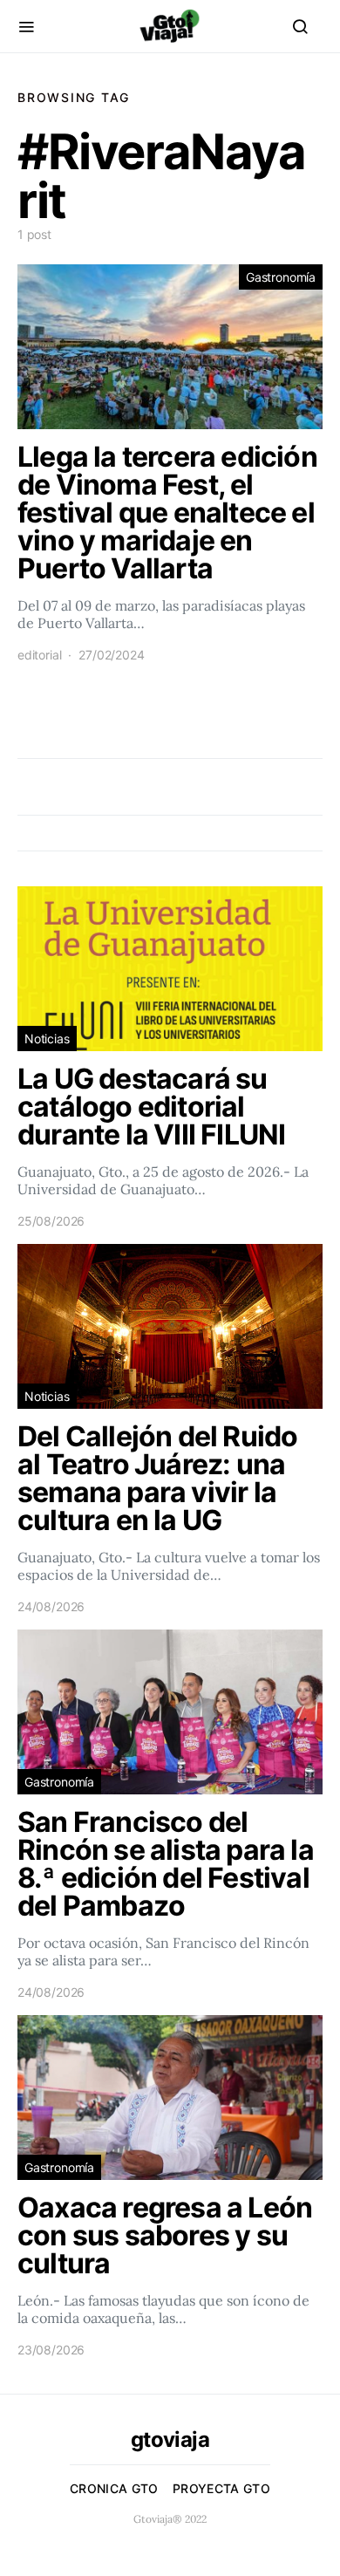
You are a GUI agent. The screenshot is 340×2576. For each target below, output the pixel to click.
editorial (39, 655)
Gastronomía (281, 277)
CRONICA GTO (114, 2488)
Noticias (47, 1039)
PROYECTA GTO (221, 2488)
